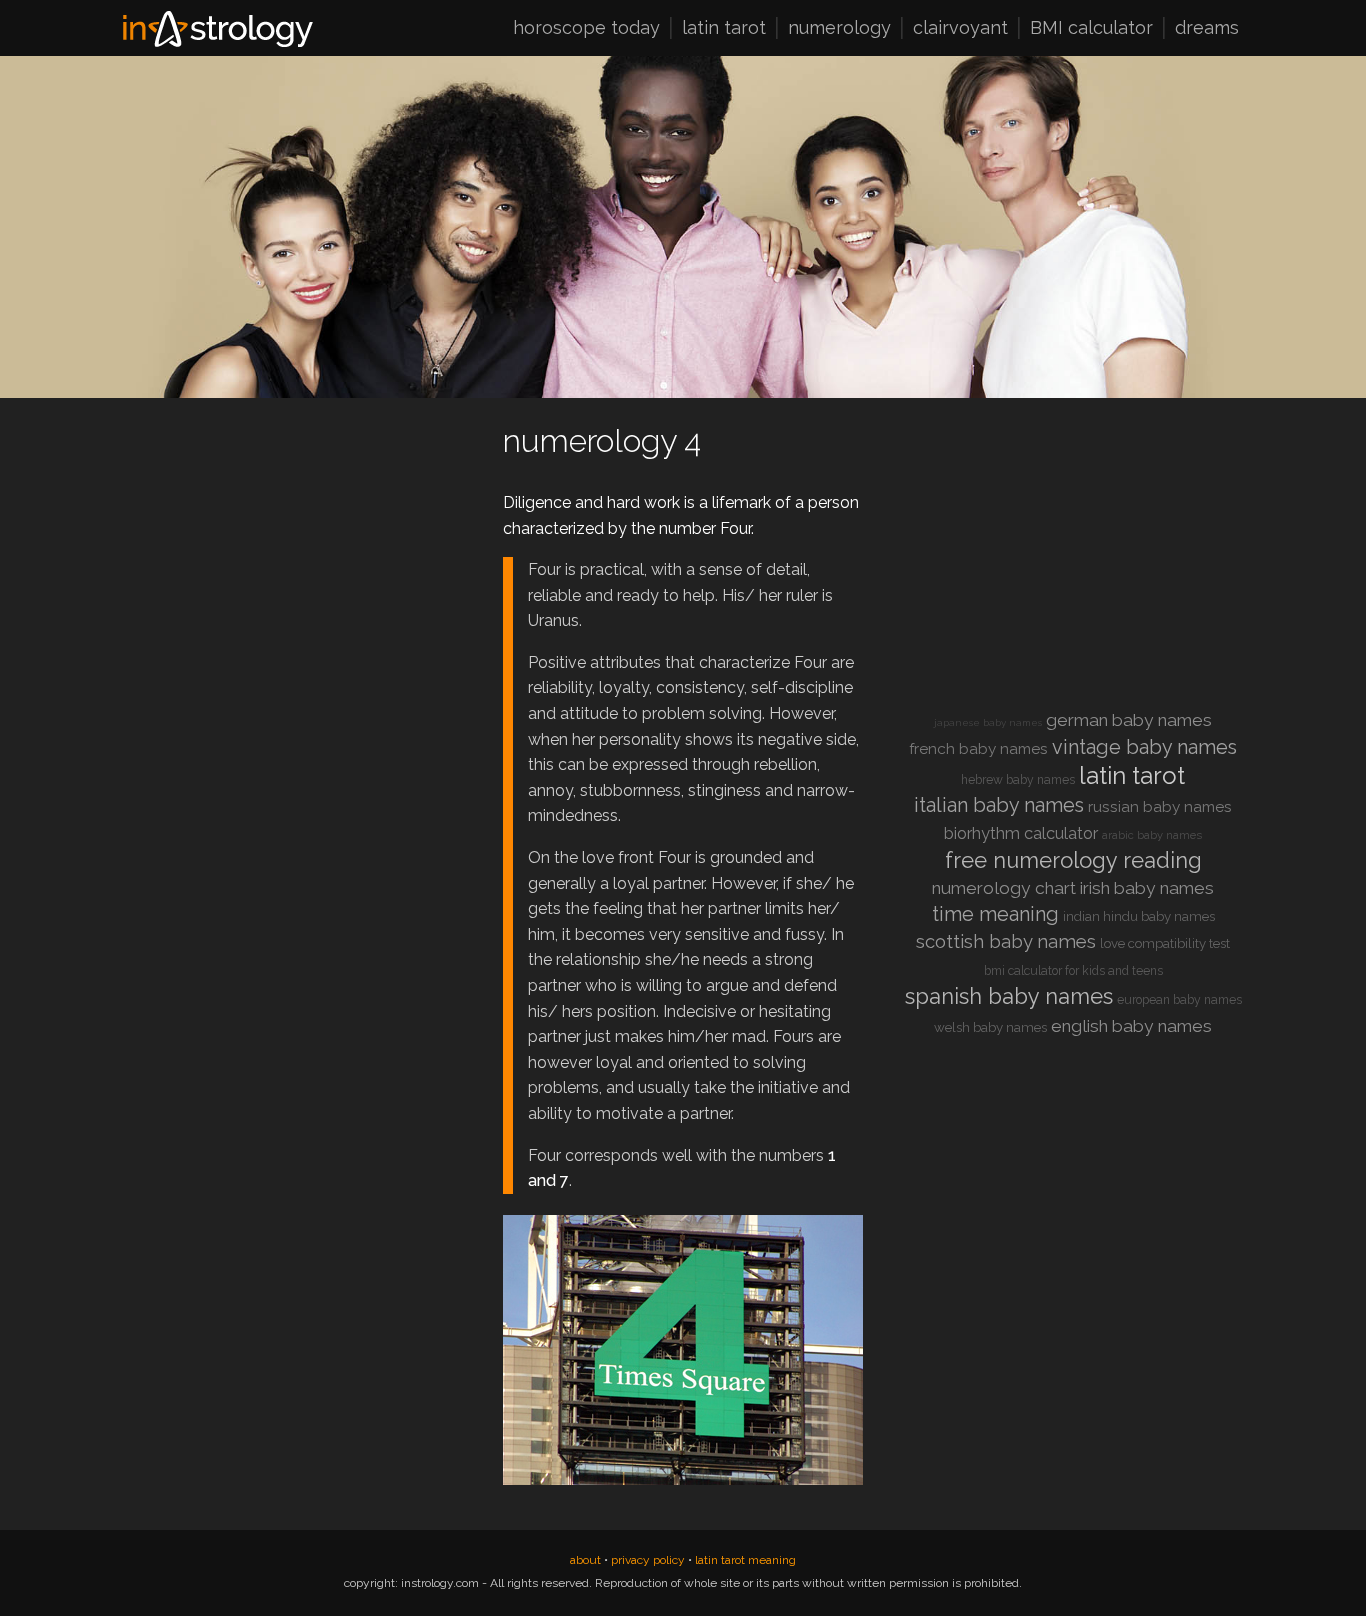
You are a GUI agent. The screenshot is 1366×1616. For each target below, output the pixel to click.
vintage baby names (1144, 747)
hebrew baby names (1018, 780)
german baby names (1129, 720)
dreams (1207, 29)
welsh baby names (990, 1027)
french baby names (978, 749)
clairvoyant (960, 29)
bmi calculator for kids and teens (1073, 971)
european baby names (1179, 1000)
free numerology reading (1073, 860)
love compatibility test (1165, 943)
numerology (839, 29)
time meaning (995, 914)
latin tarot (724, 29)
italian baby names (999, 805)
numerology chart (1004, 888)
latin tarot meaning (745, 1560)
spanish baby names (1009, 996)
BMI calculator (1091, 29)
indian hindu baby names (1139, 916)
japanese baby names (988, 722)
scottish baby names (1006, 941)
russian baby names (1160, 807)
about (585, 1560)
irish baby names (1147, 888)
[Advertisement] (293, 558)
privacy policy (648, 1560)
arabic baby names (1152, 835)
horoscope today (586, 29)
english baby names (1131, 1026)
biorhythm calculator (1021, 833)
